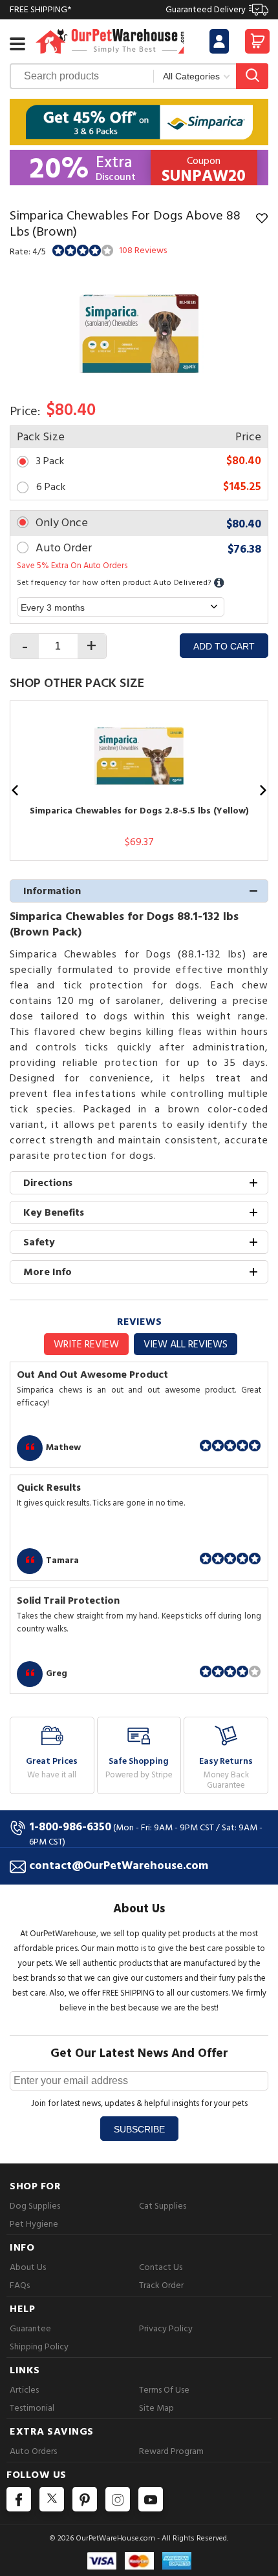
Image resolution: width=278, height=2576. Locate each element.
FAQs (20, 2285)
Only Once (62, 523)
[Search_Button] (252, 76)
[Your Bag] (257, 45)
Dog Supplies (35, 2206)
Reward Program (171, 2451)
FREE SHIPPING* (128, 9)
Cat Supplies (163, 2206)
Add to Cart (224, 646)
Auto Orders (33, 2451)
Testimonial (32, 2408)
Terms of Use (164, 2390)
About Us (28, 2267)
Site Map (156, 2408)
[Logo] (110, 40)
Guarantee (30, 2328)
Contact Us (161, 2267)
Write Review (86, 1344)
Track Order (161, 2285)
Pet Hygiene (34, 2224)
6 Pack (51, 487)
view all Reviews (186, 1344)
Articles (24, 2390)
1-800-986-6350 (70, 1827)
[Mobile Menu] (17, 44)
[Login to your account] (219, 41)
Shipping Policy (39, 2346)
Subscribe (139, 2129)
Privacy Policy (166, 2328)
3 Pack (50, 461)
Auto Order (64, 548)
